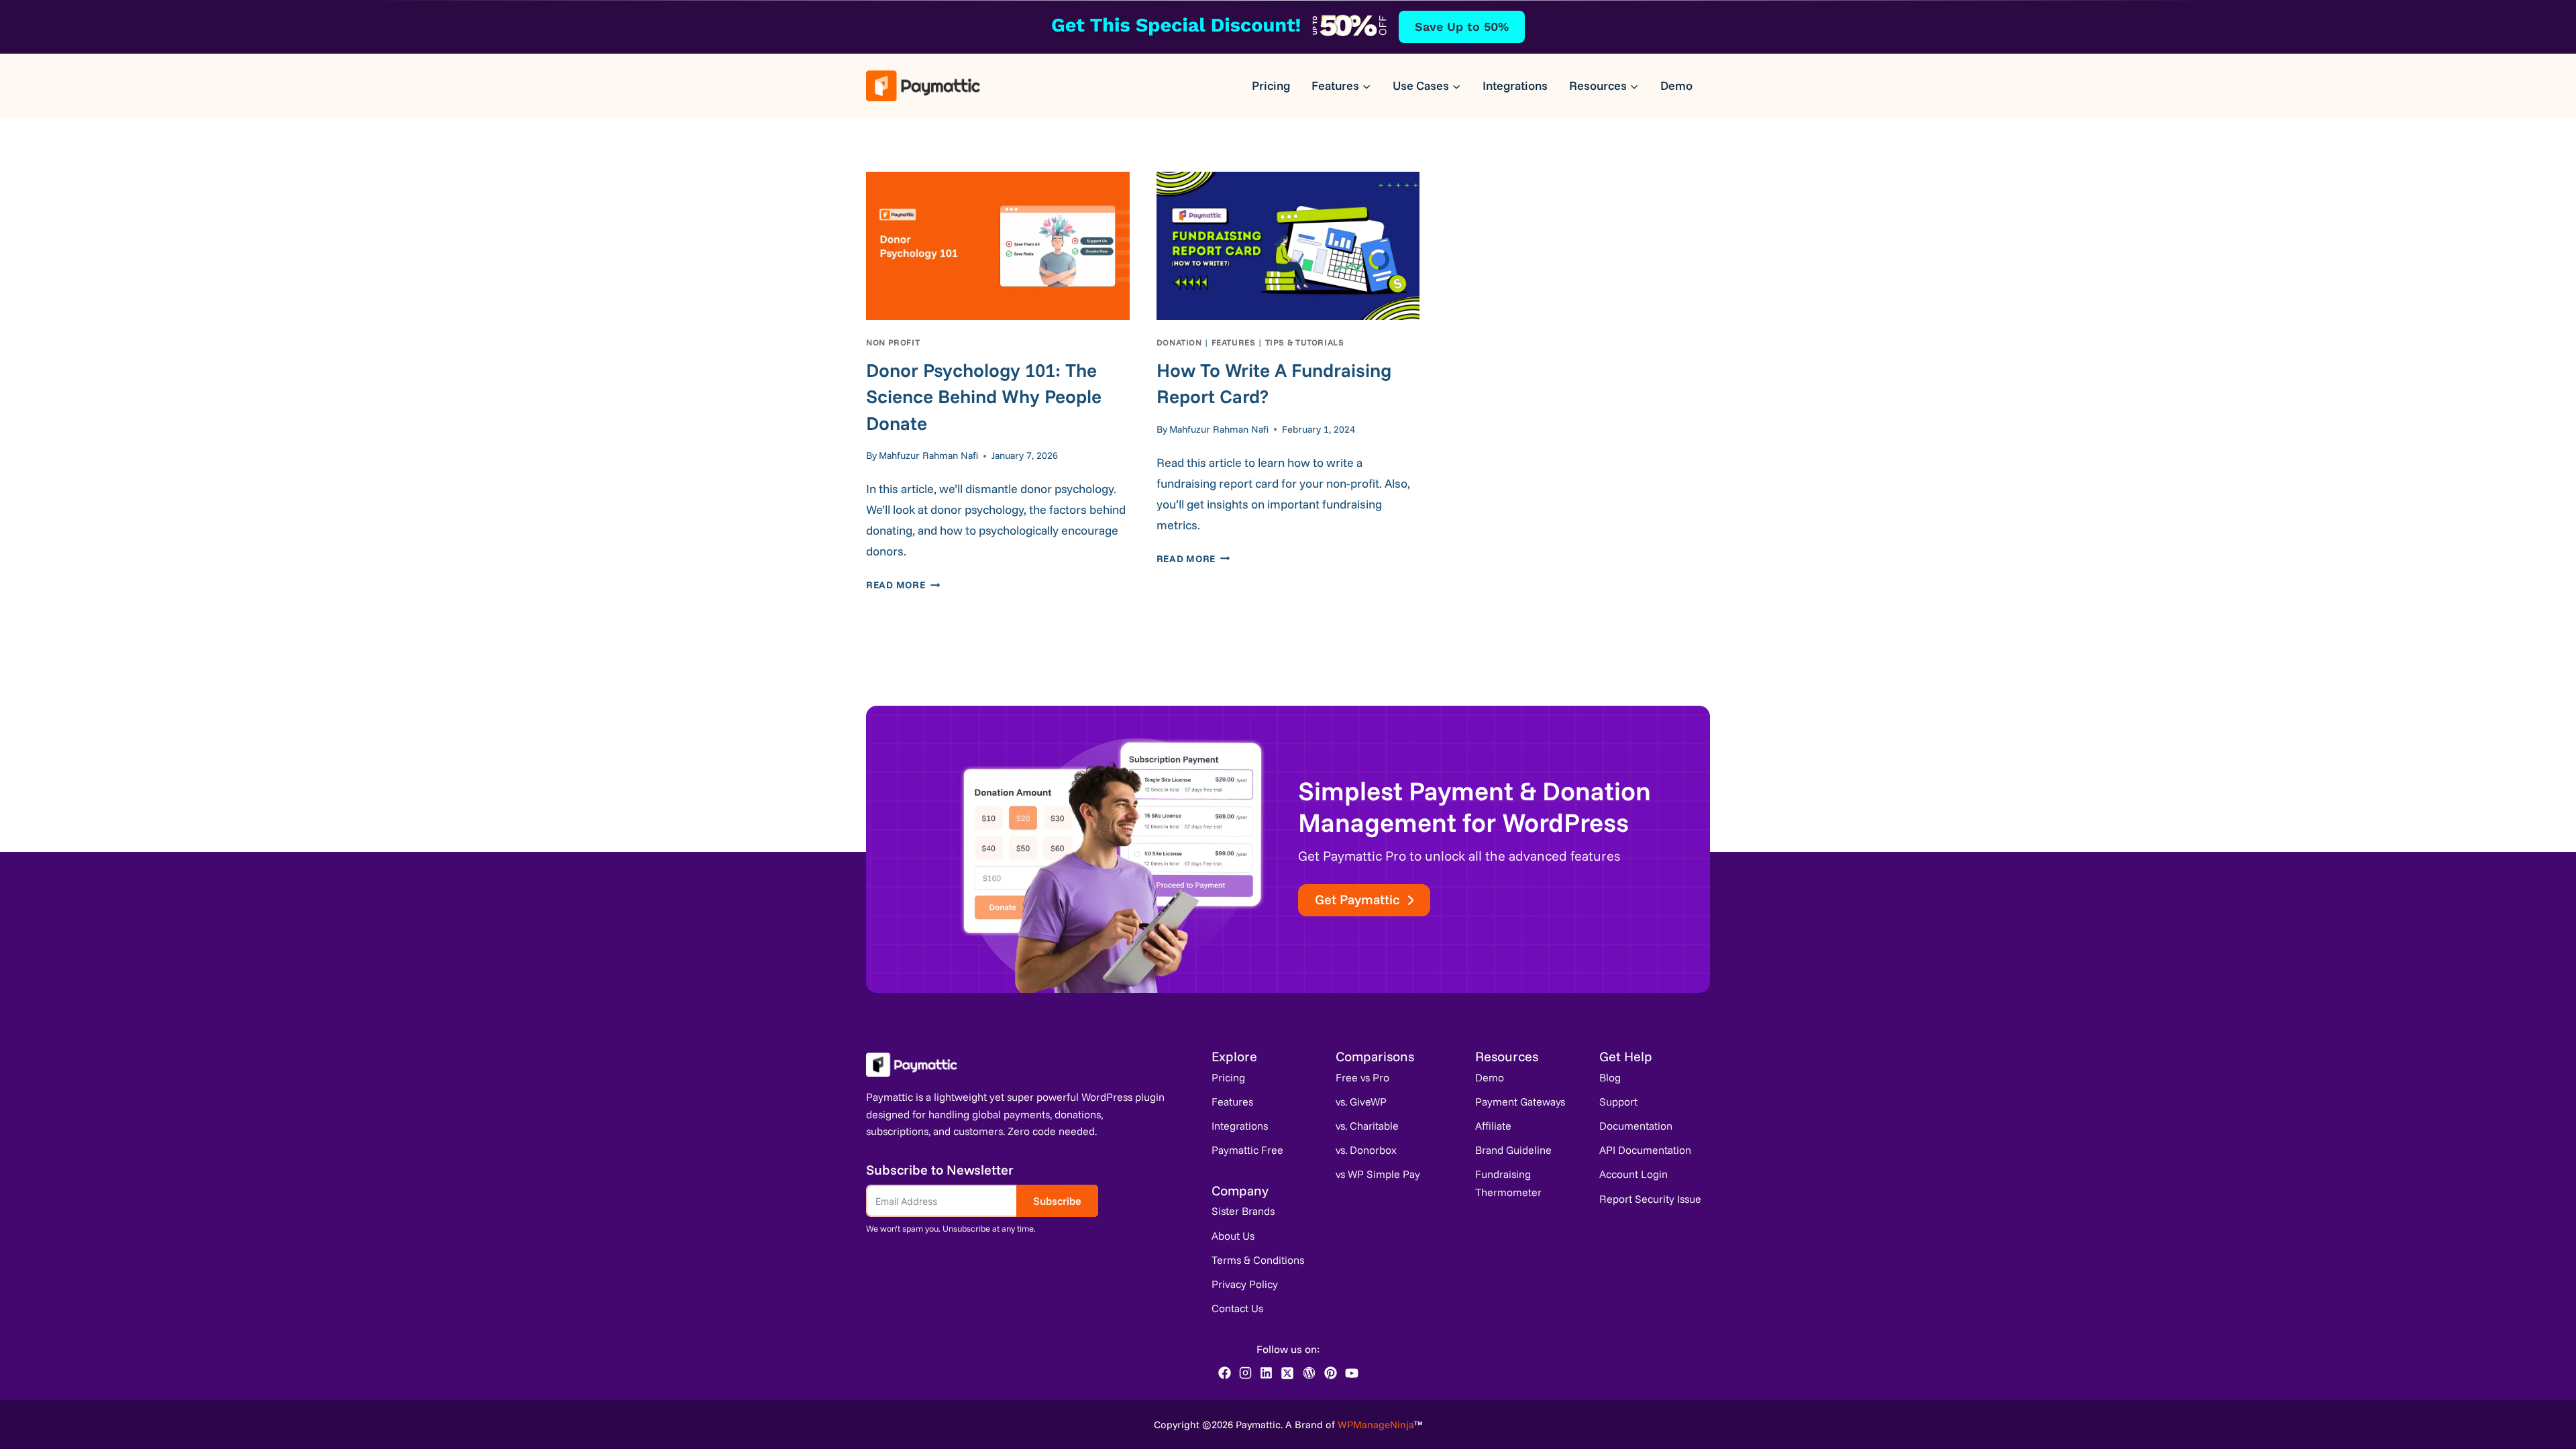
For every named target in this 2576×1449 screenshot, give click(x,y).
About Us (1233, 1236)
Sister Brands (1243, 1211)
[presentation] (998, 246)
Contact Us (1237, 1308)
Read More (903, 585)
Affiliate (1493, 1126)
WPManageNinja (1376, 1425)
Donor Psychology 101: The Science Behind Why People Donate (984, 396)
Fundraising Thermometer (1508, 1183)
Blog (1610, 1077)
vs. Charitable (1367, 1126)
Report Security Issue (1650, 1199)
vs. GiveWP (1361, 1102)
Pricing (1271, 86)
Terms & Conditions (1258, 1260)
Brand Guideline (1513, 1150)
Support (1618, 1102)
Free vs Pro (1362, 1077)
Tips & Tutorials (1305, 342)
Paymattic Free (1247, 1150)
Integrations (1515, 86)
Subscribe (1057, 1201)
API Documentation (1645, 1150)
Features (1234, 342)
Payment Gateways (1520, 1102)
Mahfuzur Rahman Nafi (928, 455)
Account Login (1633, 1174)
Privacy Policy (1245, 1284)
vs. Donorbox (1366, 1150)
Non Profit (893, 342)
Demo (1676, 86)
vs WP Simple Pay (1378, 1174)
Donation (1179, 342)
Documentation (1636, 1126)
